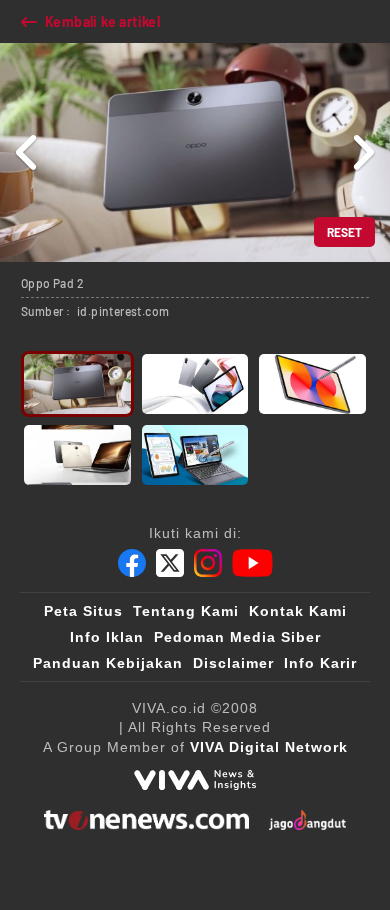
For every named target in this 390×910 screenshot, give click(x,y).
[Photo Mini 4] (77, 455)
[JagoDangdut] (307, 820)
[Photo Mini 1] (77, 384)
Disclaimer (233, 663)
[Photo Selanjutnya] (362, 152)
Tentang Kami (186, 611)
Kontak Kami (298, 611)
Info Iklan (107, 637)
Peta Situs (83, 611)
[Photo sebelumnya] (27, 152)
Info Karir (320, 663)
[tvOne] (146, 820)
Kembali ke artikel (102, 21)
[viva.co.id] (195, 780)
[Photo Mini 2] (195, 384)
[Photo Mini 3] (312, 384)
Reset (344, 232)
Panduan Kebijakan (108, 663)
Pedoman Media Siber (237, 637)
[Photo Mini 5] (195, 455)
